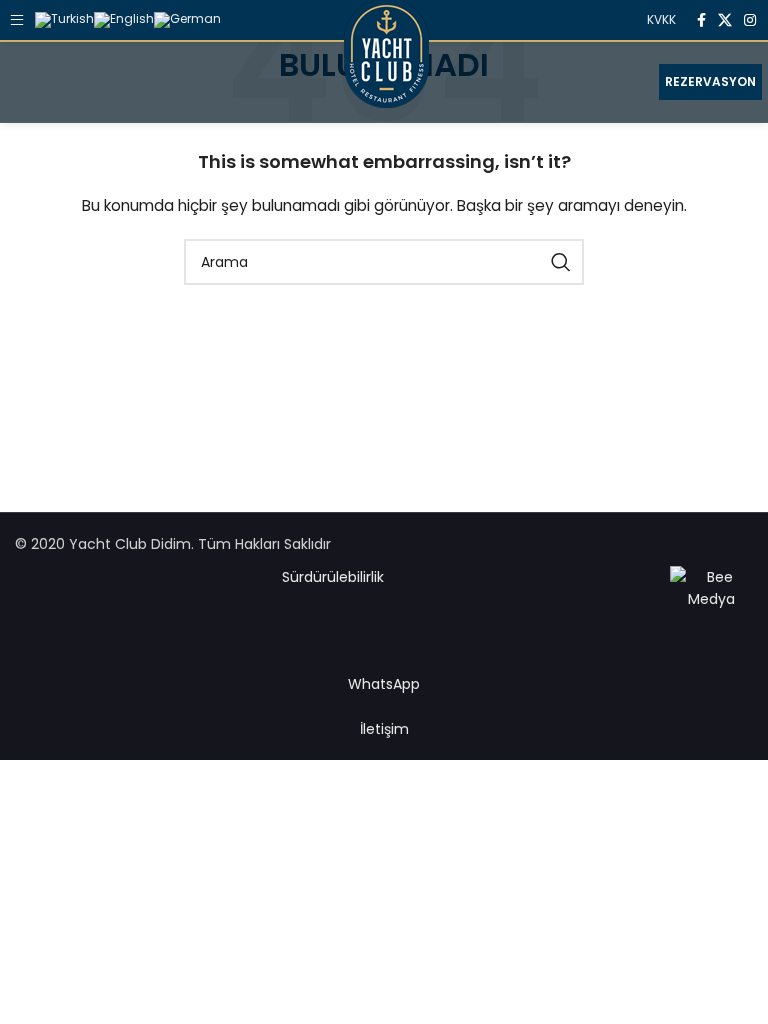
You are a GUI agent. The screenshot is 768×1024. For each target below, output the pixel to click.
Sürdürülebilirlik (333, 577)
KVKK (661, 19)
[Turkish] (64, 18)
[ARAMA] (561, 262)
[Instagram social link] (750, 20)
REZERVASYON (710, 81)
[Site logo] (386, 81)
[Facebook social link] (701, 20)
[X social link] (725, 20)
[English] (124, 18)
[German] (187, 18)
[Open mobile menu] (15, 20)
